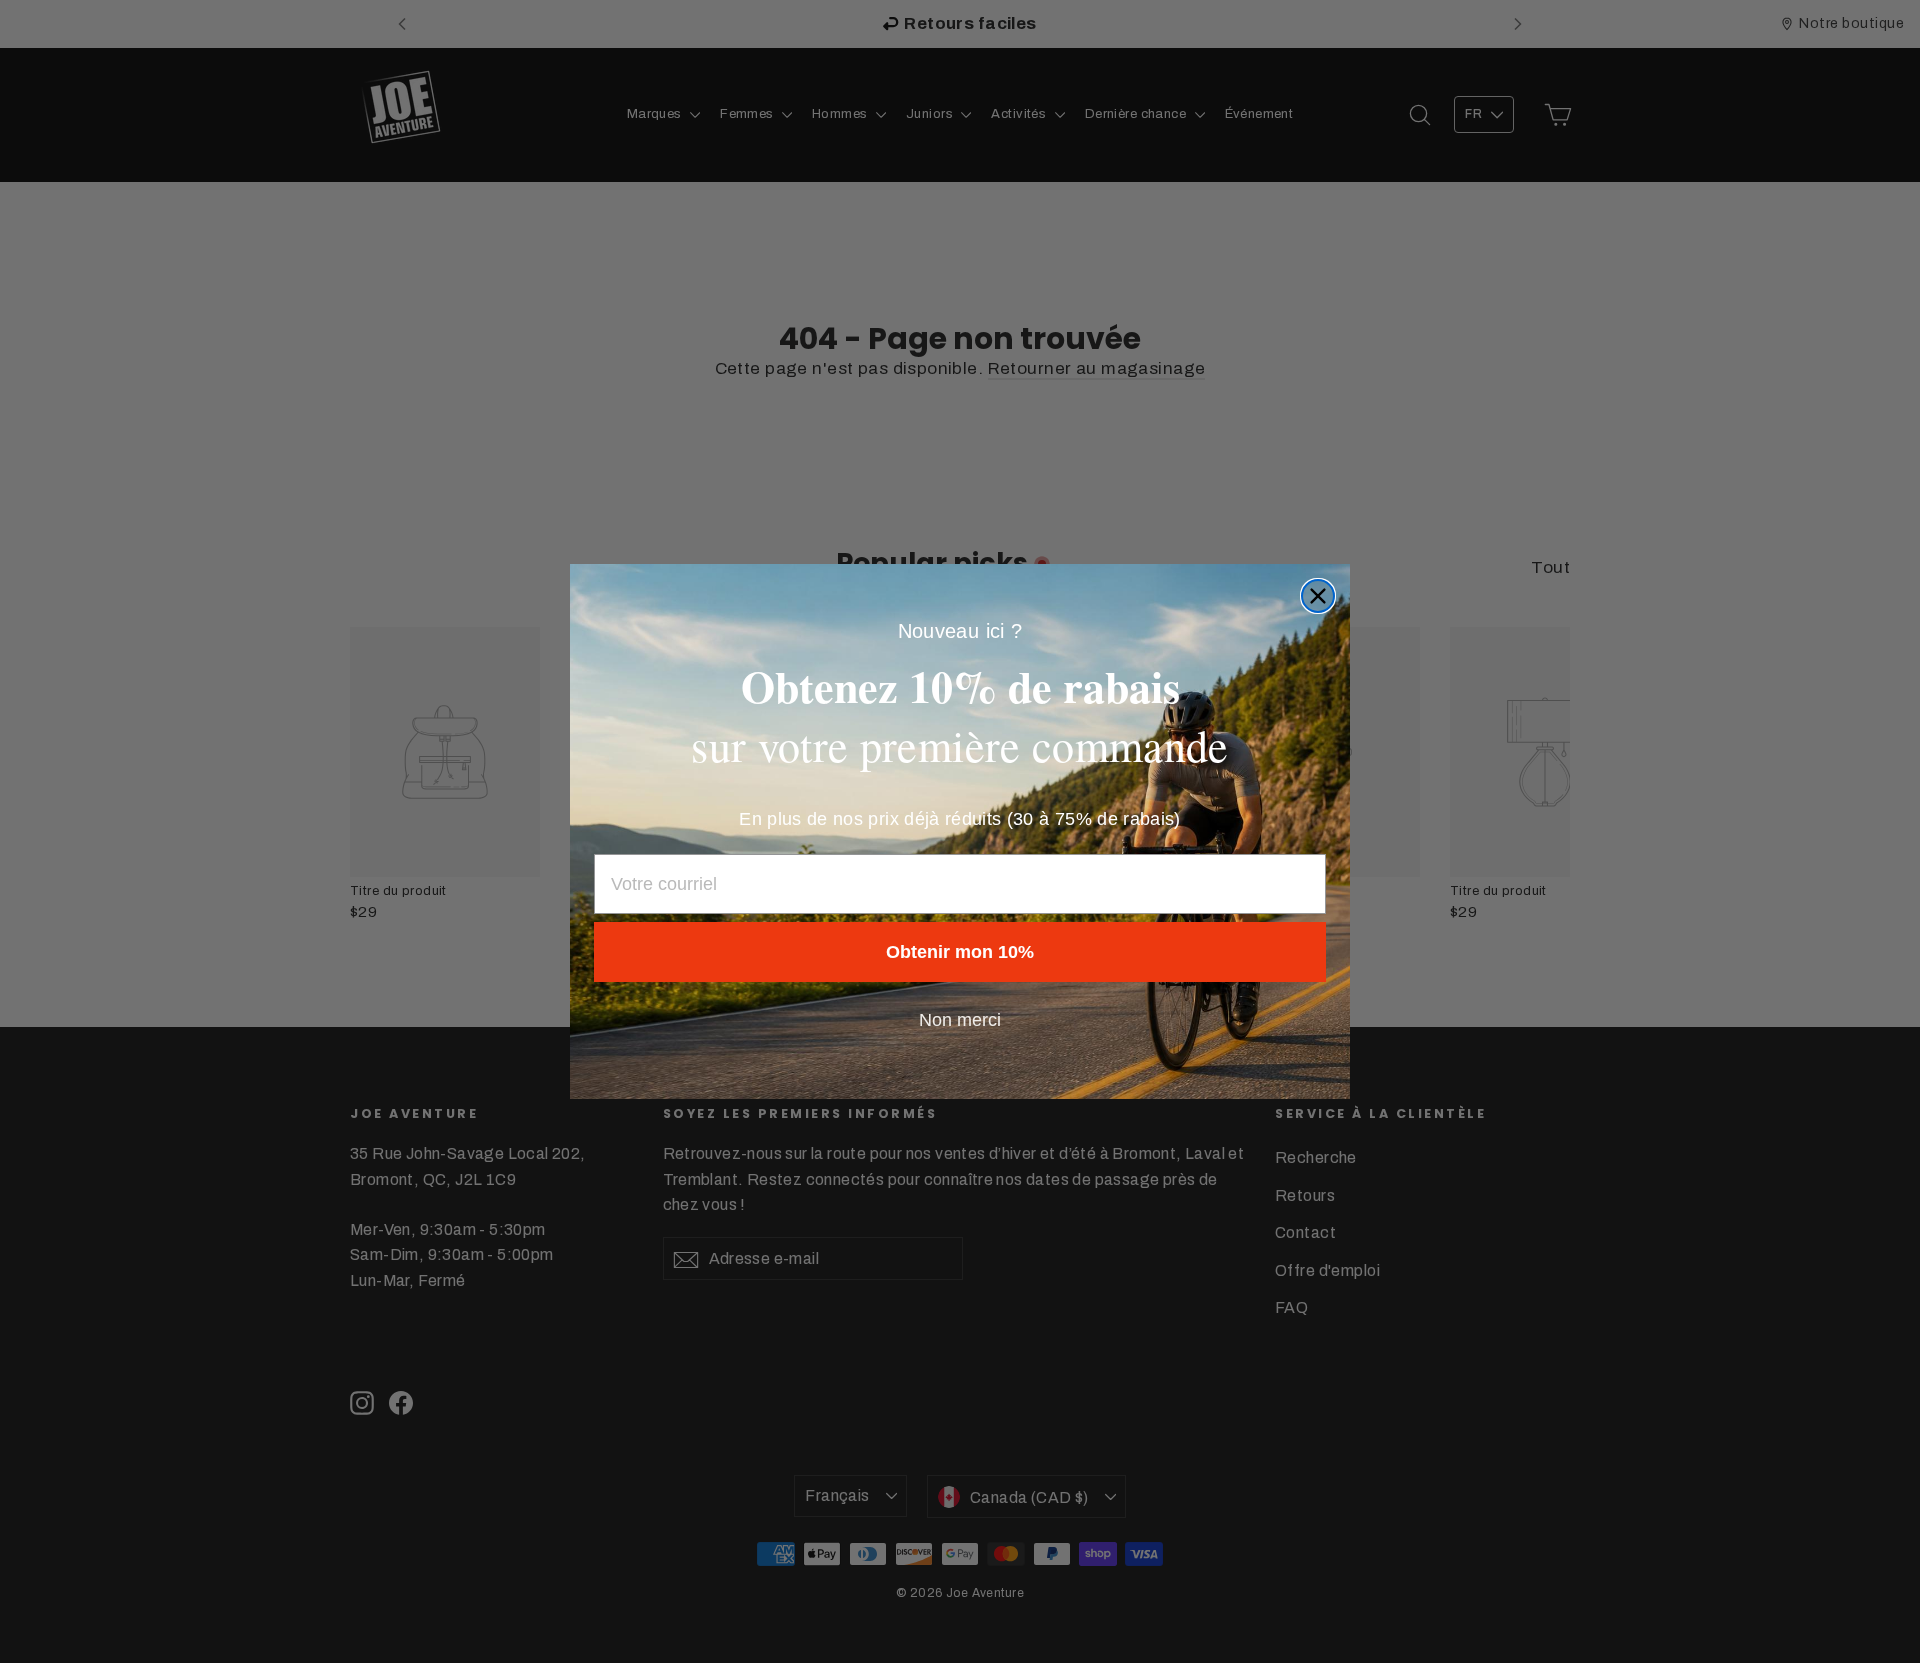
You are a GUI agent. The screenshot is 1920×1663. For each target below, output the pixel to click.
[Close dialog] (1318, 596)
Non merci (960, 1020)
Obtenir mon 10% (960, 952)
